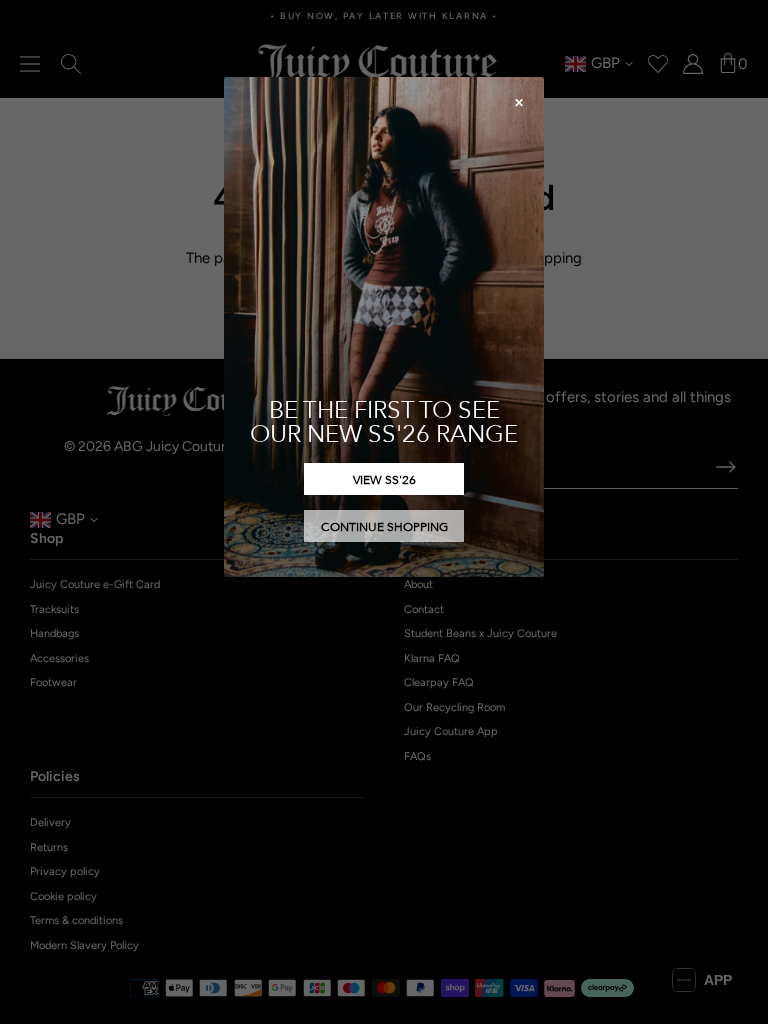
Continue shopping (384, 526)
